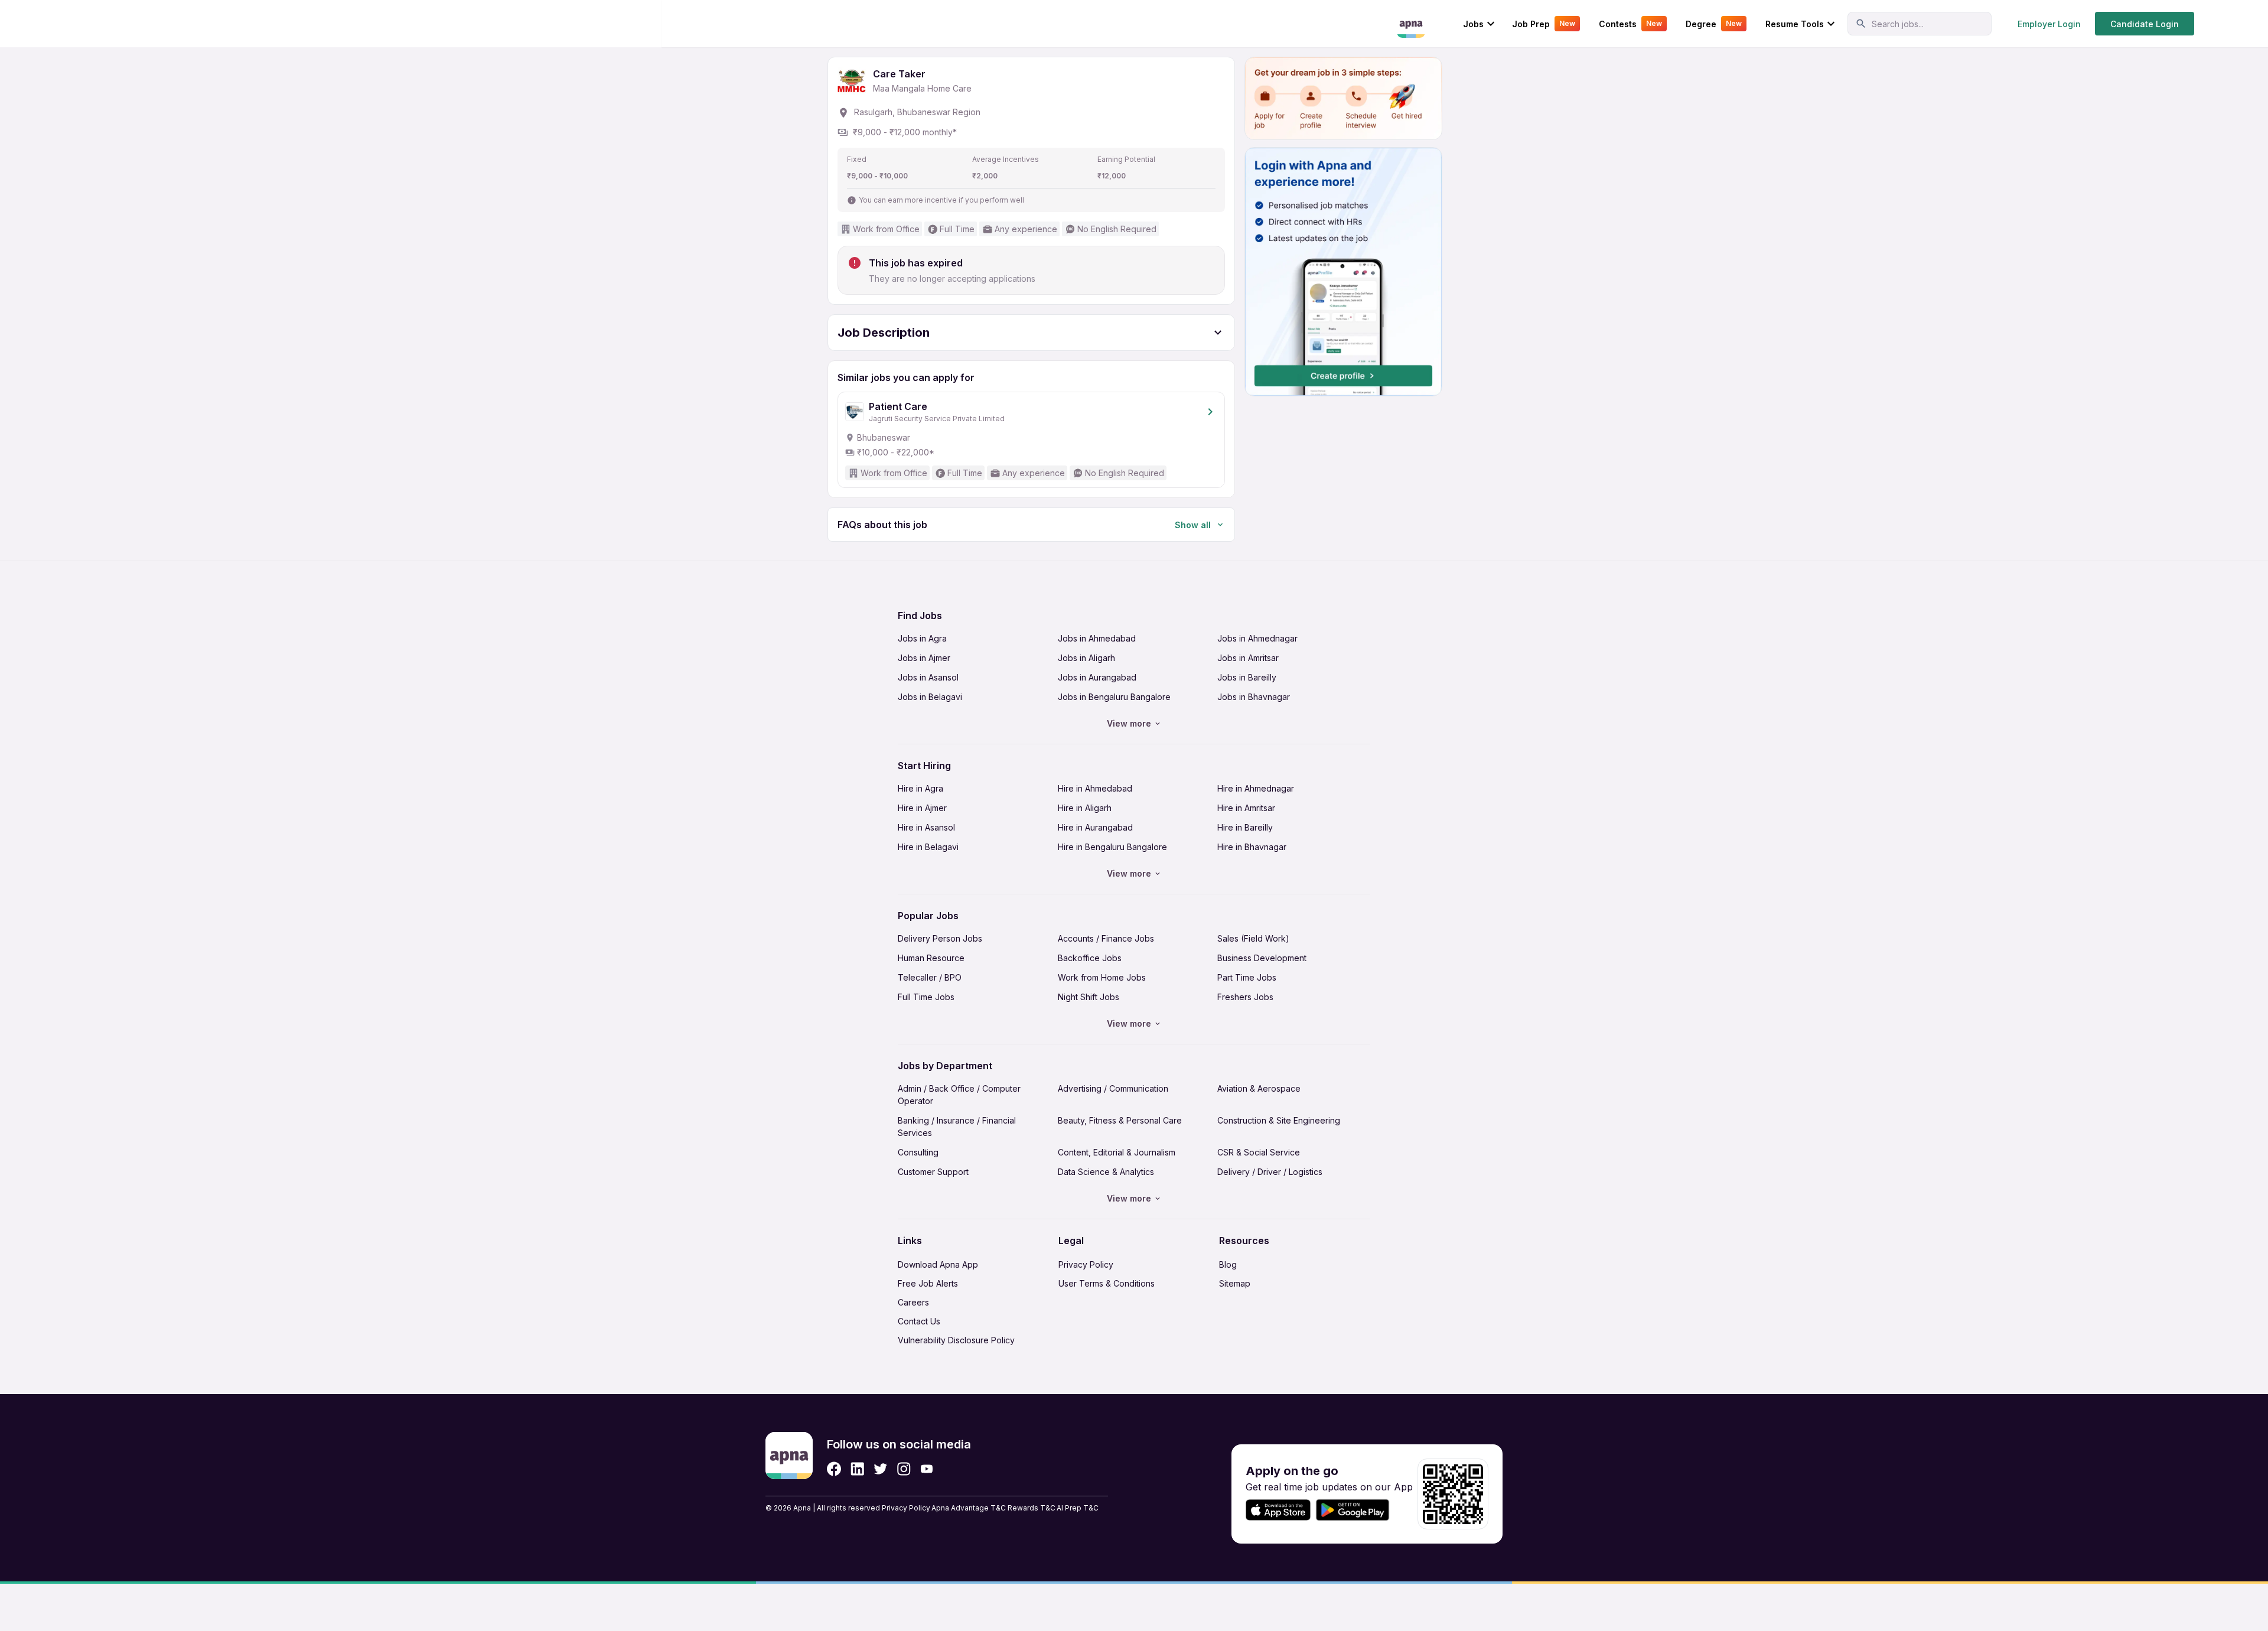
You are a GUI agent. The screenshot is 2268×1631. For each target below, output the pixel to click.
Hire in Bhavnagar (1252, 847)
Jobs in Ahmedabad (1097, 638)
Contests (1630, 24)
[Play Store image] (1357, 1510)
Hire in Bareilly (1245, 827)
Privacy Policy (1086, 1264)
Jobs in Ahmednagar (1257, 638)
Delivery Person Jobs (940, 938)
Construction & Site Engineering (1279, 1120)
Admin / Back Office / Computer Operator (959, 1095)
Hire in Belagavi (928, 847)
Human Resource (931, 958)
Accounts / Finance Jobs (1106, 938)
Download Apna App (938, 1264)
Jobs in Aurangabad (1097, 677)
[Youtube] (926, 1469)
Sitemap (1235, 1283)
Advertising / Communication (1113, 1088)
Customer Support (933, 1172)
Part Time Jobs (1247, 977)
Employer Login (2049, 24)
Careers (913, 1302)
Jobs (1473, 24)
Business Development (1262, 958)
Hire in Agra (920, 788)
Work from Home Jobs (1102, 977)
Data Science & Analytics (1106, 1172)
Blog (1228, 1264)
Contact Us (919, 1321)
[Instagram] (904, 1469)
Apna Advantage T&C (969, 1508)
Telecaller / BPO (930, 977)
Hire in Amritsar (1246, 808)
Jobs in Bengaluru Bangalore (1114, 697)
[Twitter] (881, 1469)
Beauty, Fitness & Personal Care (1120, 1120)
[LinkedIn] (857, 1469)
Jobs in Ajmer (924, 658)
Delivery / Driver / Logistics (1270, 1172)
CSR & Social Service (1259, 1152)
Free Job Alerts (928, 1283)
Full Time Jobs (926, 997)
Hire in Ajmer (922, 808)
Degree (1714, 24)
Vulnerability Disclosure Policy (956, 1340)
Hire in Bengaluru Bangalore (1112, 847)
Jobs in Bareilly (1247, 677)
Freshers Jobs (1245, 997)
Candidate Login (2145, 24)
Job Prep (1544, 24)
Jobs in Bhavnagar (1254, 697)
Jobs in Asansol (928, 677)
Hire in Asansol (926, 827)
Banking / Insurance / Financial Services (957, 1127)
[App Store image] (1278, 1510)
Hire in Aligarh (1085, 808)
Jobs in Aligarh (1086, 658)
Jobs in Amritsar (1248, 658)
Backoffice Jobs (1090, 958)
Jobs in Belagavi (930, 697)
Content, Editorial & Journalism (1117, 1152)
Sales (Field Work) (1253, 938)
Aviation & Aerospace (1259, 1088)
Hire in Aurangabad (1095, 827)
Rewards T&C (1032, 1508)
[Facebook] (834, 1469)
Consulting (918, 1152)
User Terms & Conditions (1107, 1283)
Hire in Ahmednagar (1256, 788)
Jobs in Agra (922, 638)
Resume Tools (1795, 24)
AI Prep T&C (1078, 1508)
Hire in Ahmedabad (1095, 788)
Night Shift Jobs (1089, 997)
